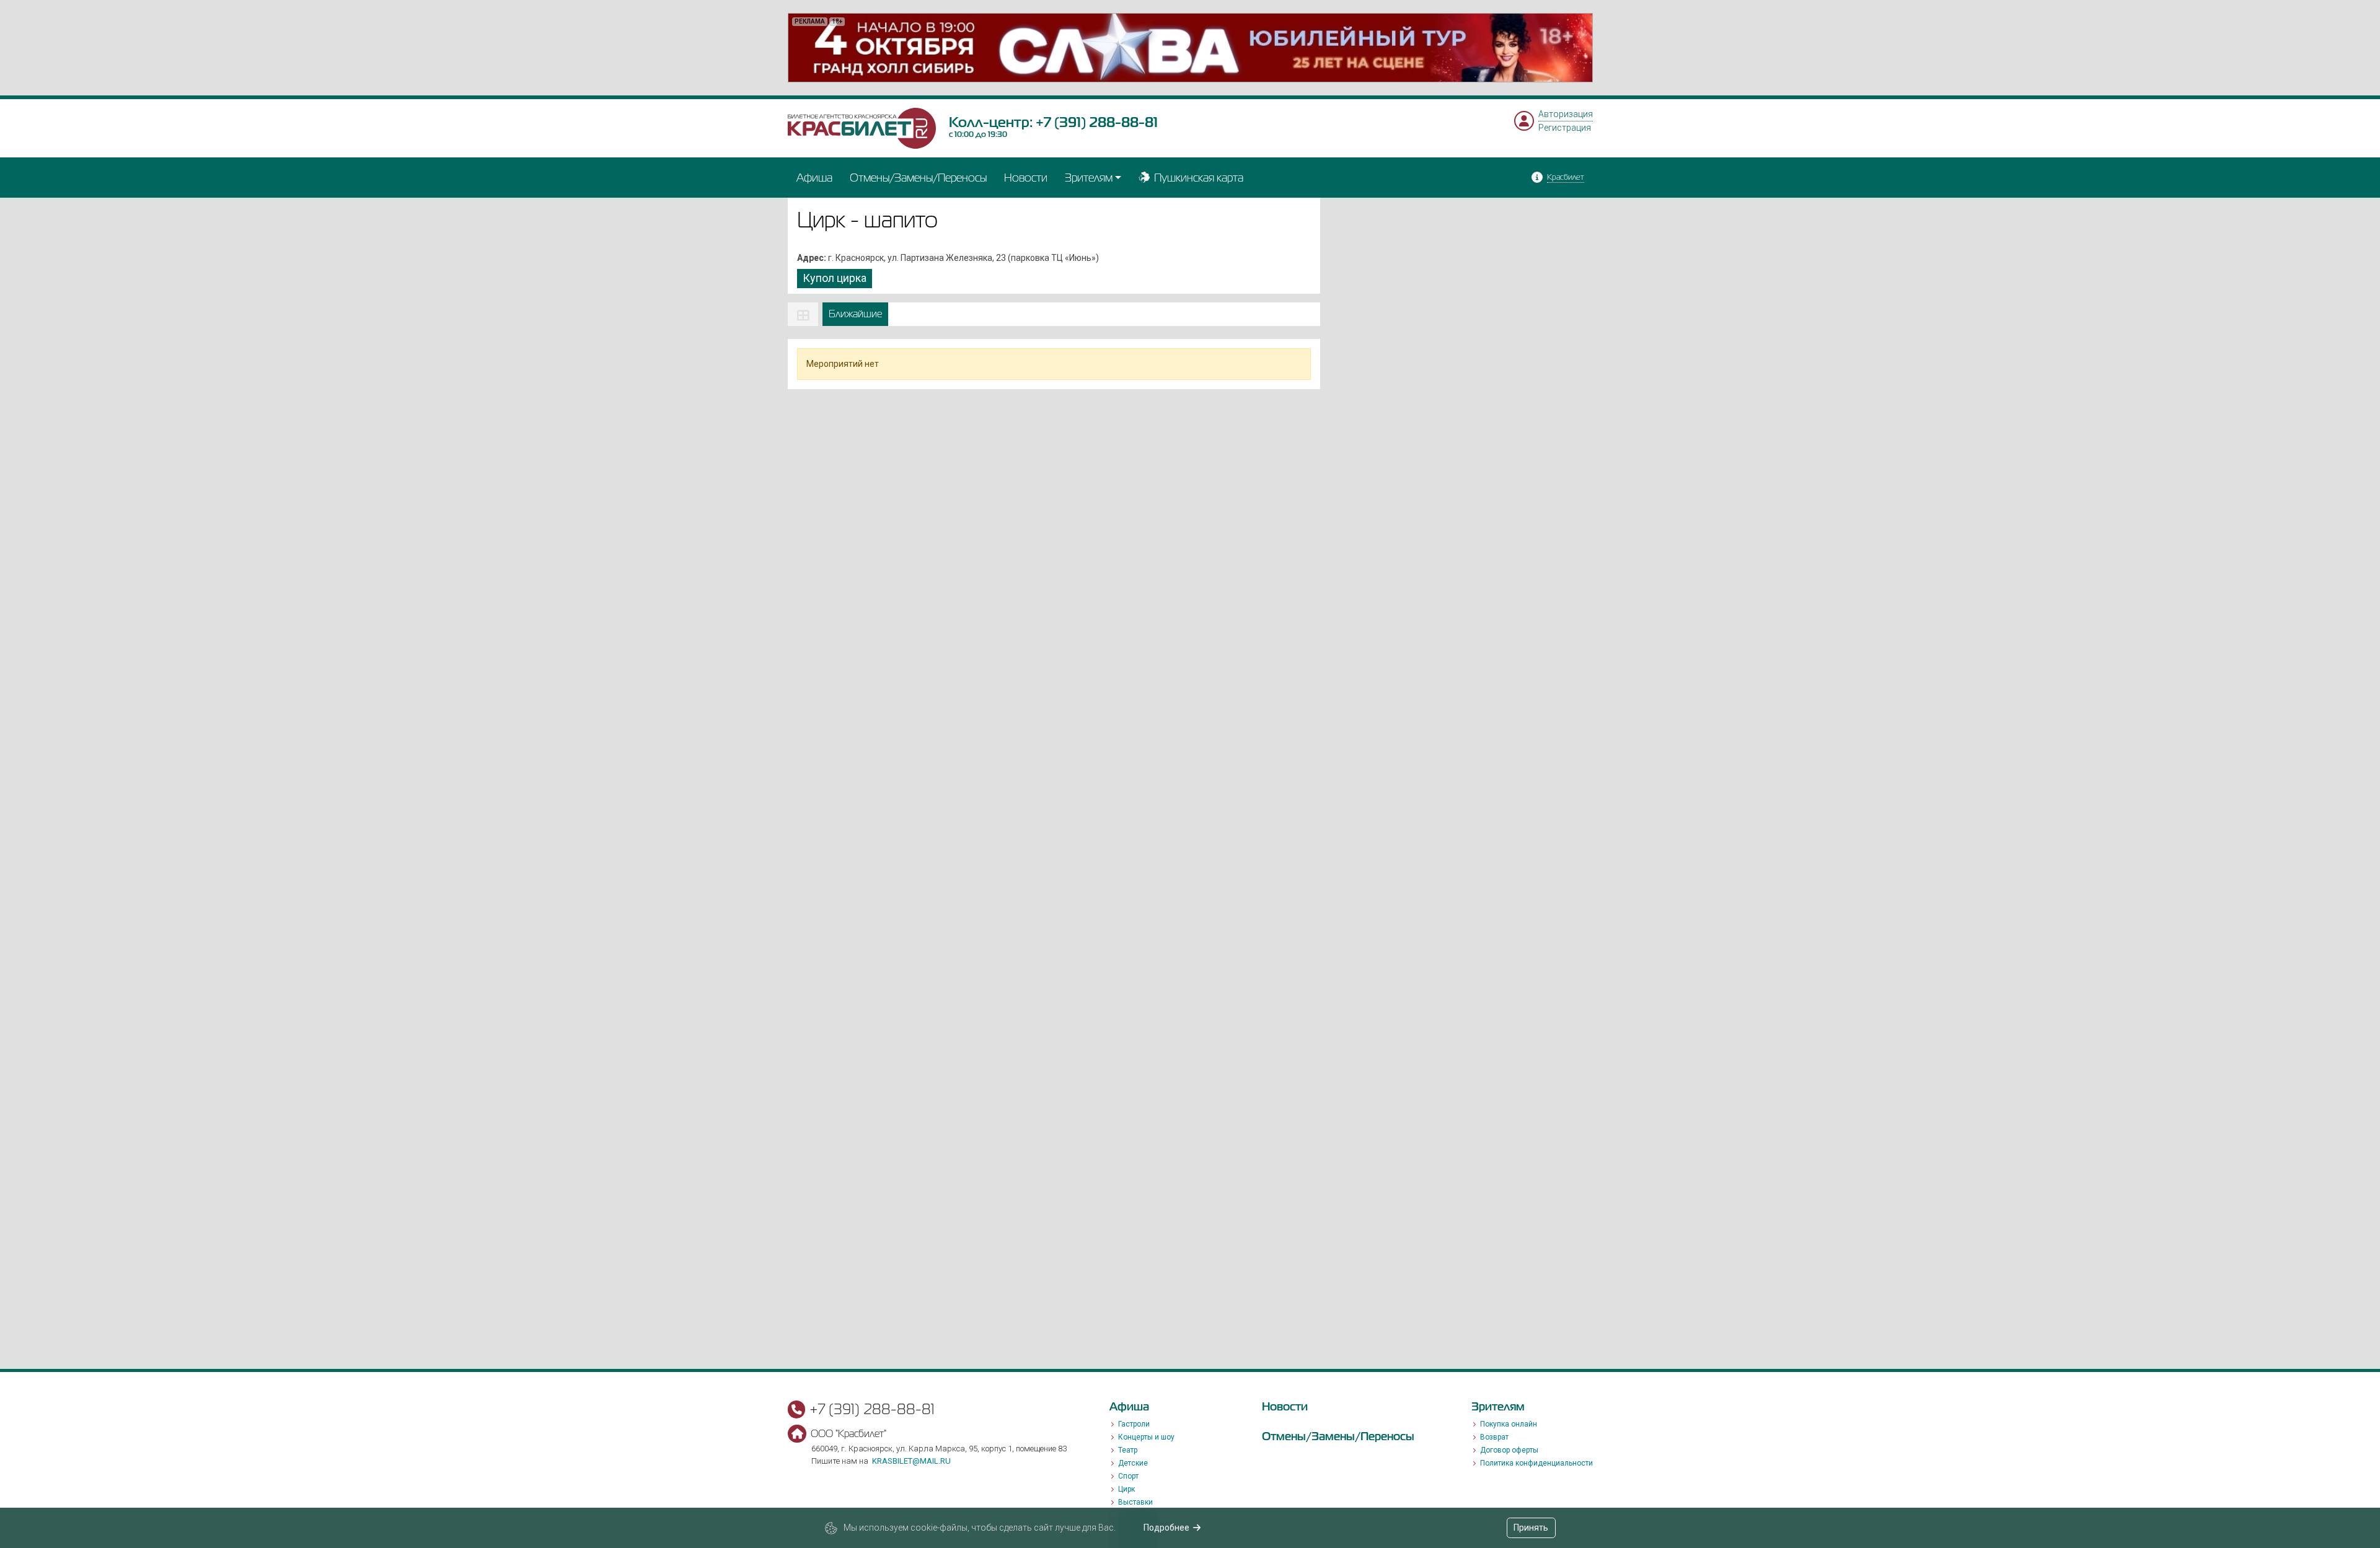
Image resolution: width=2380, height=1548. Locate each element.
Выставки (1135, 1502)
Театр (1128, 1450)
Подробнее (1166, 1528)
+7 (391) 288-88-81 (1097, 122)
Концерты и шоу (1146, 1437)
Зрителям (1089, 178)
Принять (1531, 1528)
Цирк (1126, 1489)
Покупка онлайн (1509, 1424)
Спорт (1128, 1476)
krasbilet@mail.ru (911, 1461)
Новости (1026, 178)
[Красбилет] (862, 128)
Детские (1133, 1463)
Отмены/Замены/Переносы (918, 178)
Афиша (814, 178)
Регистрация (1565, 128)
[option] (1190, 48)
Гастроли (1134, 1424)
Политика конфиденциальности (1536, 1463)
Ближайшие (855, 314)
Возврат (1494, 1437)
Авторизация (1566, 114)
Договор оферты (1509, 1450)
